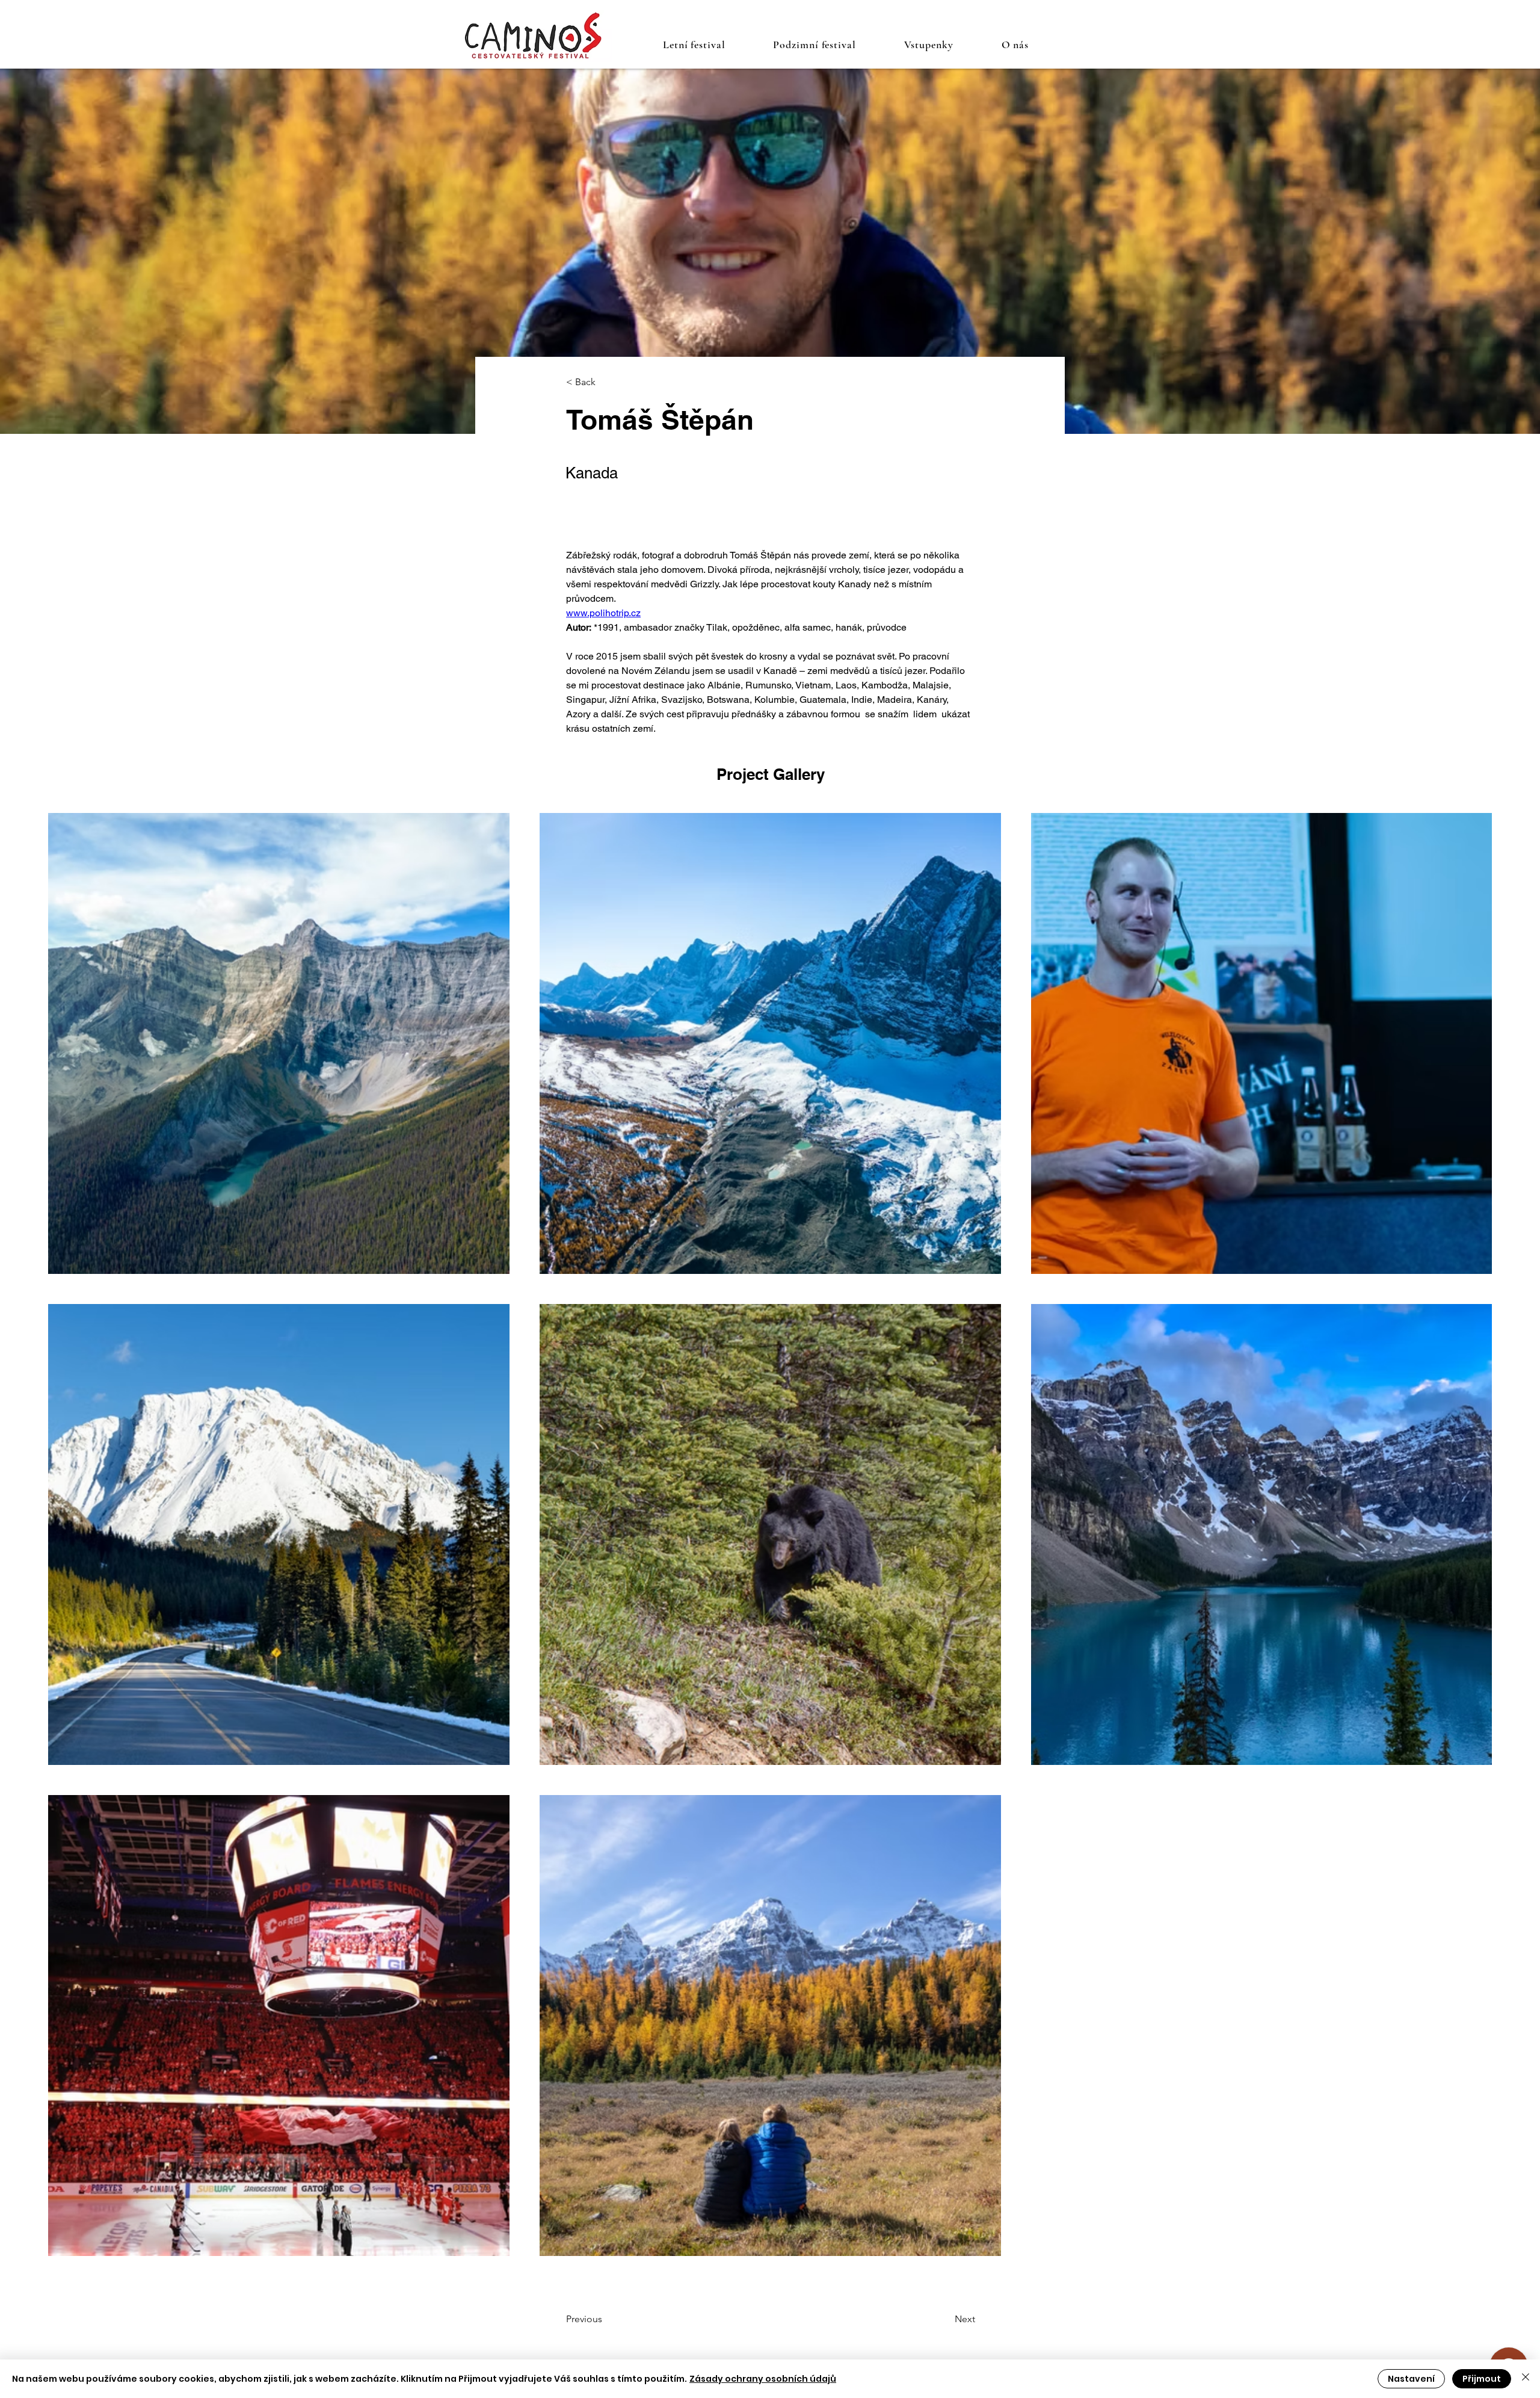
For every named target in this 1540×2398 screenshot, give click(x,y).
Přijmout (1482, 2379)
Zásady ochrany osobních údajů (763, 2379)
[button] (694, 45)
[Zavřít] (1526, 2379)
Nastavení (1411, 2379)
